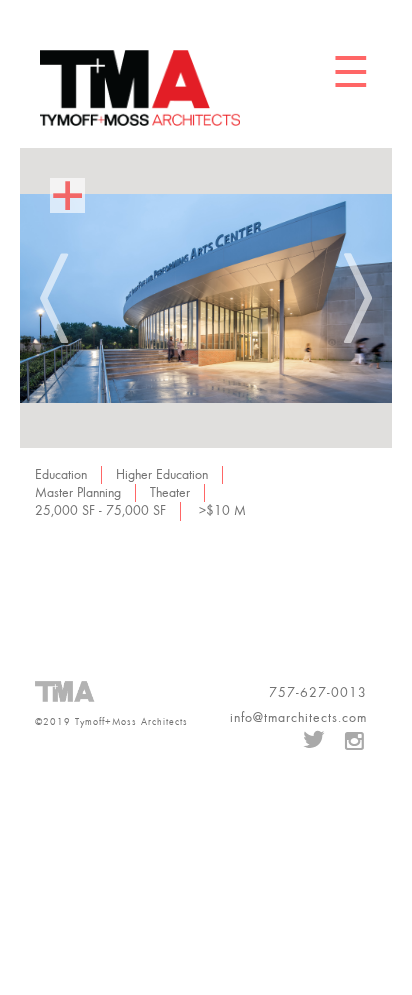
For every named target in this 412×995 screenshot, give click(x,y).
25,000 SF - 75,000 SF (100, 511)
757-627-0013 (318, 693)
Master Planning (78, 493)
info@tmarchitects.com (298, 718)
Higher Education (162, 475)
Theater (170, 493)
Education (61, 475)
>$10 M (222, 511)
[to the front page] (140, 88)
